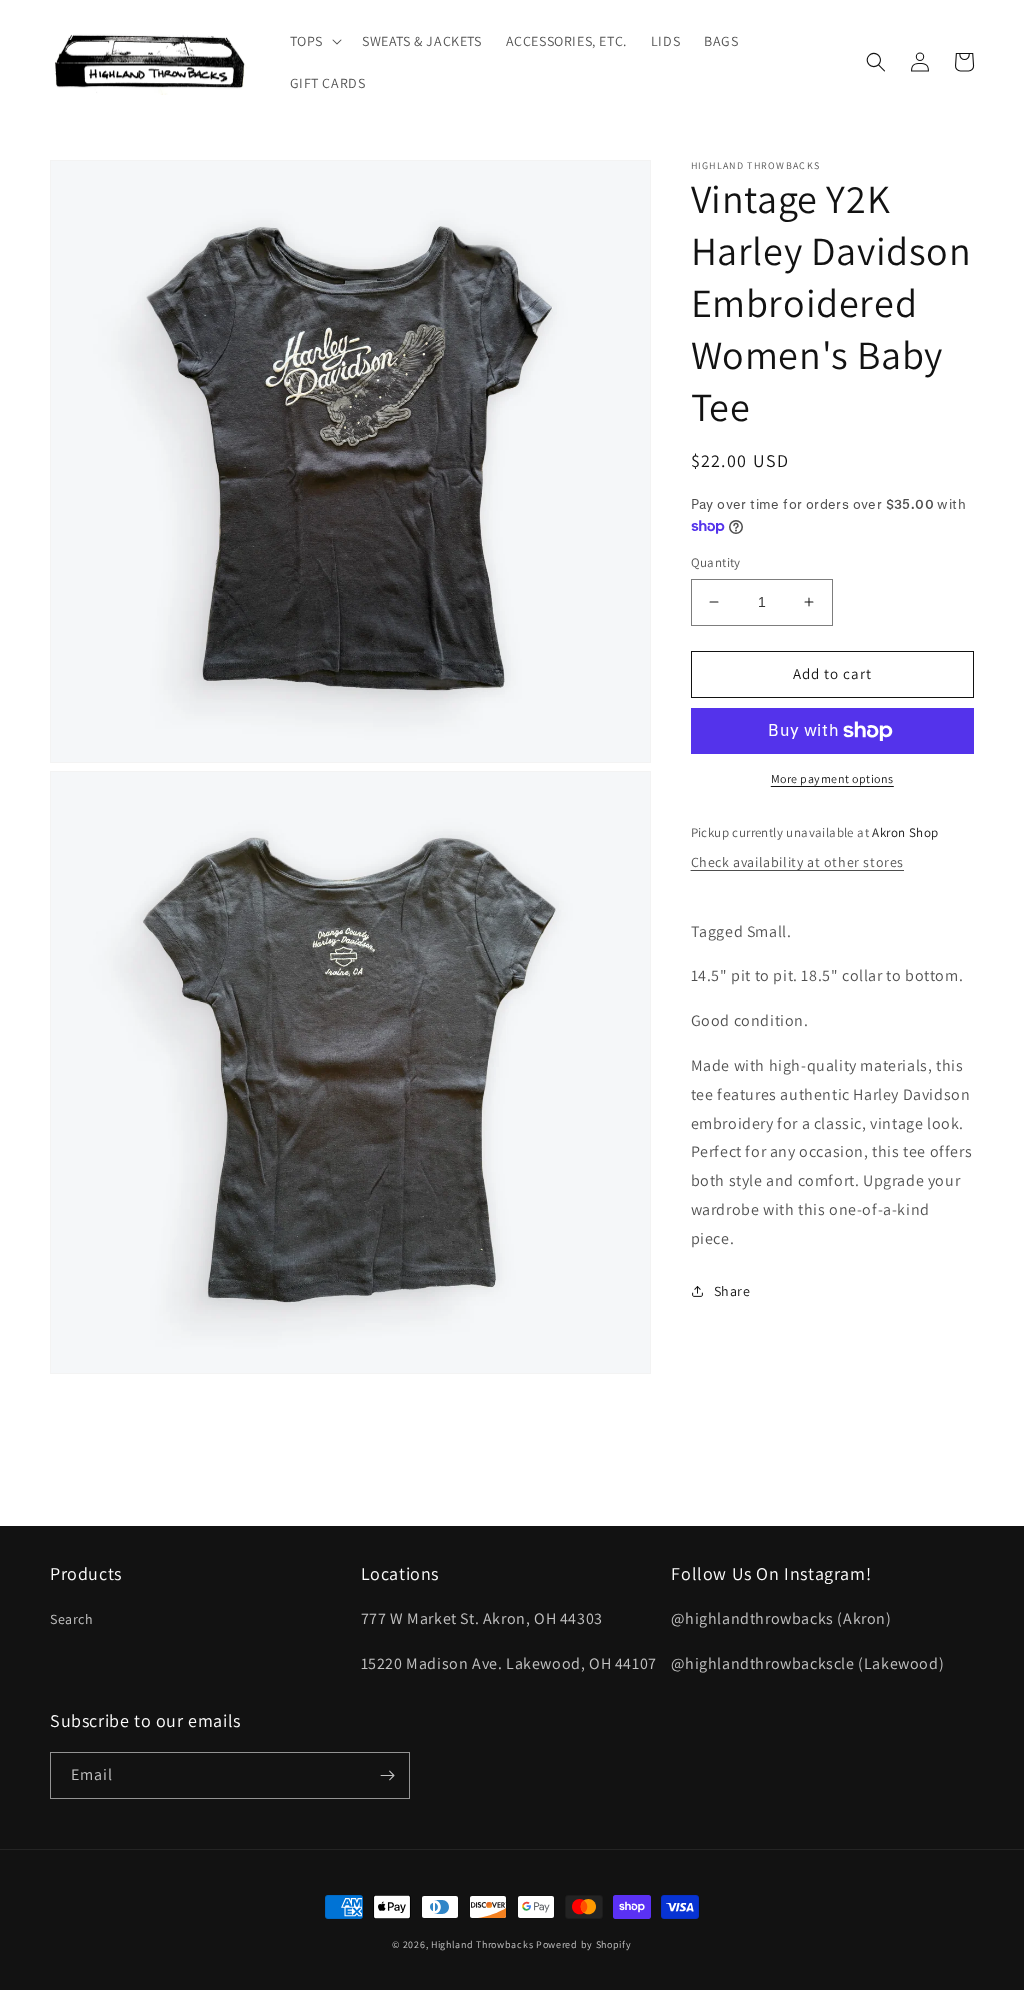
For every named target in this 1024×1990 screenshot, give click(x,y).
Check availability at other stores (797, 862)
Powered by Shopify (584, 1944)
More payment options (832, 778)
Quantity (716, 562)
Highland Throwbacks (482, 1944)
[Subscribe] (387, 1775)
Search (72, 1619)
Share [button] (732, 1291)
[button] (314, 41)
